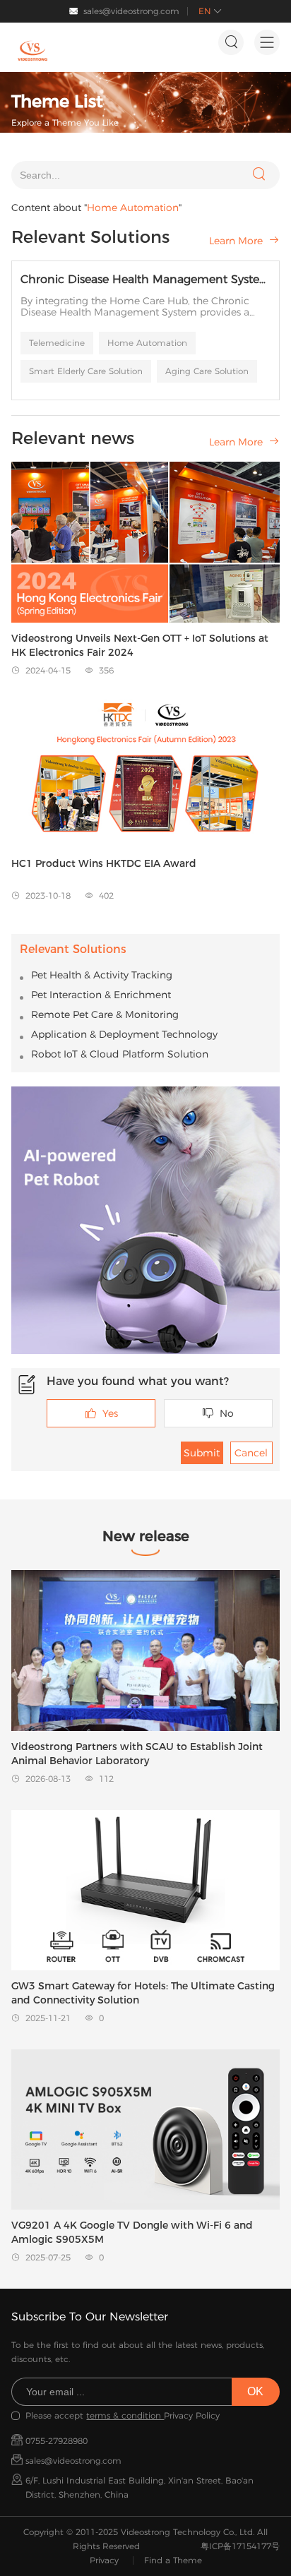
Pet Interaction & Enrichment (101, 995)
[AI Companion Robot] (145, 1220)
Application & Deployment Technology (124, 1034)
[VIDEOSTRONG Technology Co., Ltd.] (32, 51)
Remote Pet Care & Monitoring (105, 1014)
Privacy (104, 2560)
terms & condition (125, 2415)
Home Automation (147, 343)
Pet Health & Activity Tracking (102, 975)
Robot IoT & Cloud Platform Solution (120, 1054)
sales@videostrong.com (131, 11)
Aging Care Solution (207, 371)
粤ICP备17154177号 (240, 2546)
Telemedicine (57, 343)
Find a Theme (173, 2560)
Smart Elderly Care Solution (86, 371)
